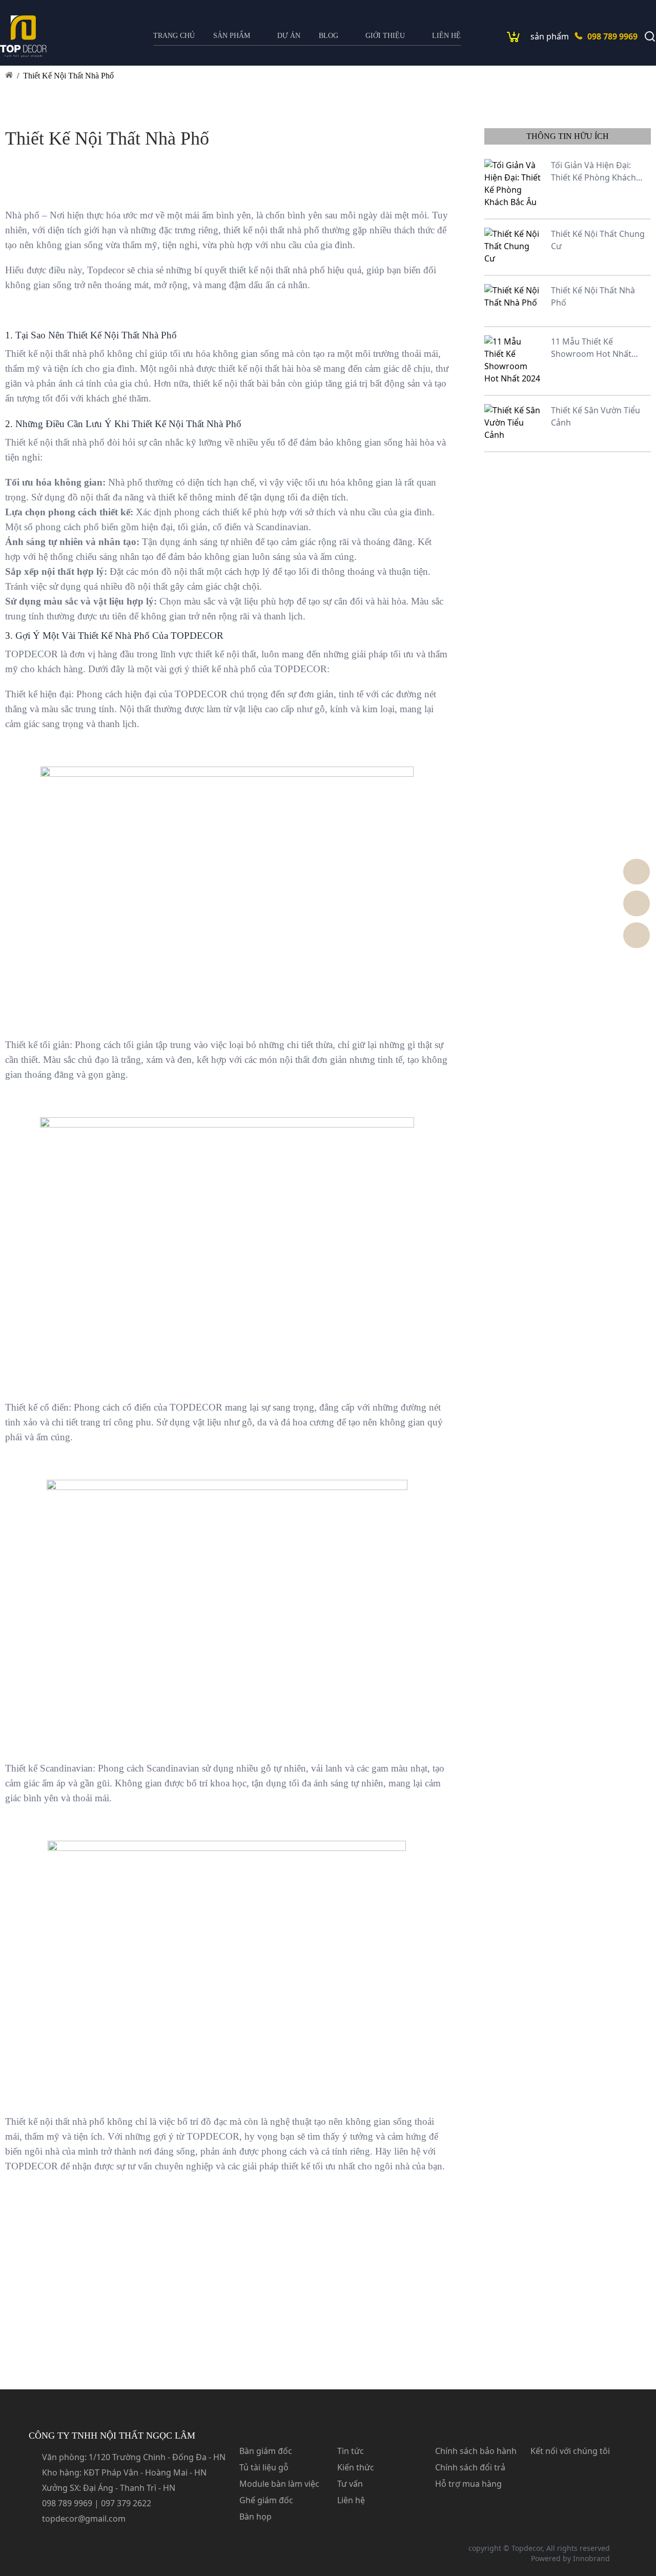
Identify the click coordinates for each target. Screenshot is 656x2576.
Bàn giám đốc (266, 2451)
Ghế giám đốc (266, 2500)
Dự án (289, 36)
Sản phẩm (232, 36)
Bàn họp (255, 2517)
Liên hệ (446, 36)
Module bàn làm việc (279, 2484)
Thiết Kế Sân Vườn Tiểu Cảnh (596, 416)
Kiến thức (356, 2467)
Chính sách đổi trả (470, 2467)
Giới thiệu (385, 36)
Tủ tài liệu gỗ (264, 2467)
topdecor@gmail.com (84, 2519)
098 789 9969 (612, 36)
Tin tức (351, 2451)
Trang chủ (174, 36)
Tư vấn (350, 2484)
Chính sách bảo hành (476, 2451)
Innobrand (591, 2558)
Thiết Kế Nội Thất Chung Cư (598, 240)
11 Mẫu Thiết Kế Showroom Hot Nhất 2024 (591, 348)
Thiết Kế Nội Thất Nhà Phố (68, 76)
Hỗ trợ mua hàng (468, 2484)
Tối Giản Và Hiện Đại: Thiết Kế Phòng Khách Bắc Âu (593, 172)
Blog (329, 36)
